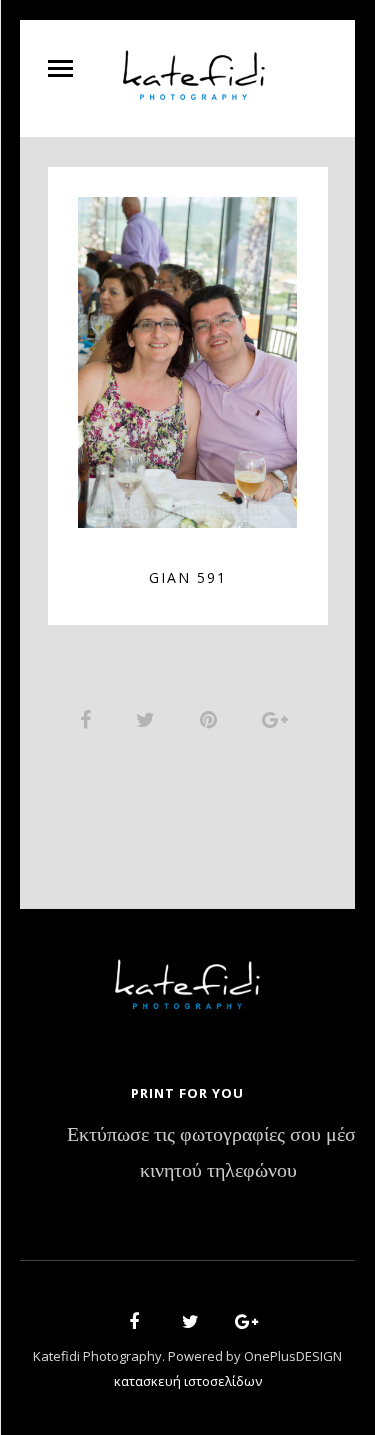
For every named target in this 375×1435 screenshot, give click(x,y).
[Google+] (240, 1324)
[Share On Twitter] (149, 719)
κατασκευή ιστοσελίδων (188, 1381)
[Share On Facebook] (89, 719)
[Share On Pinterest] (212, 719)
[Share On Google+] (278, 719)
